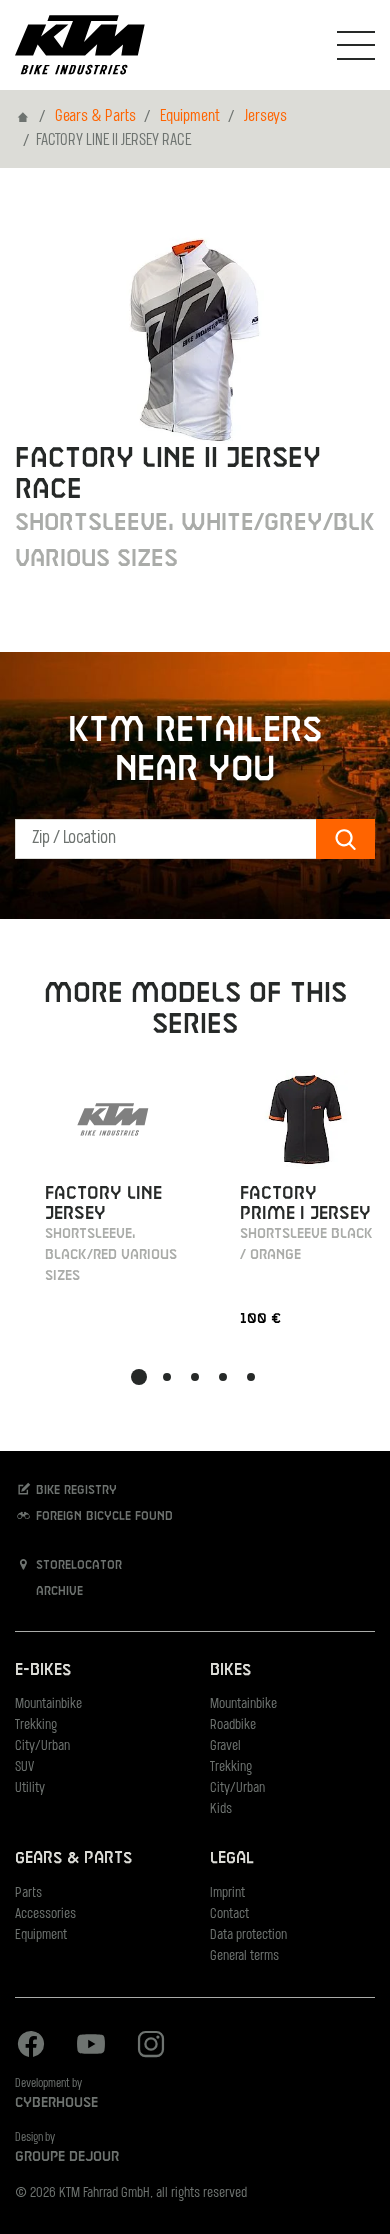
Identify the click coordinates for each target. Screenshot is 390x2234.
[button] (139, 1377)
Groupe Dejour (67, 2157)
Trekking (36, 1725)
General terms (244, 1956)
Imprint (227, 1893)
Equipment (190, 117)
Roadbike (233, 1725)
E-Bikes (43, 1670)
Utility (30, 1788)
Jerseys (265, 117)
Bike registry (74, 1491)
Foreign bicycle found (102, 1517)
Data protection (248, 1935)
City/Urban (42, 1746)
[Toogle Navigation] (356, 45)
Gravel (225, 1746)
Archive (57, 1592)
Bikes (230, 1670)
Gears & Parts (95, 117)
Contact (229, 1914)
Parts (28, 1893)
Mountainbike (48, 1704)
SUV (24, 1767)
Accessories (45, 1914)
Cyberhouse (56, 2103)
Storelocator (77, 1566)
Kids (221, 1809)
